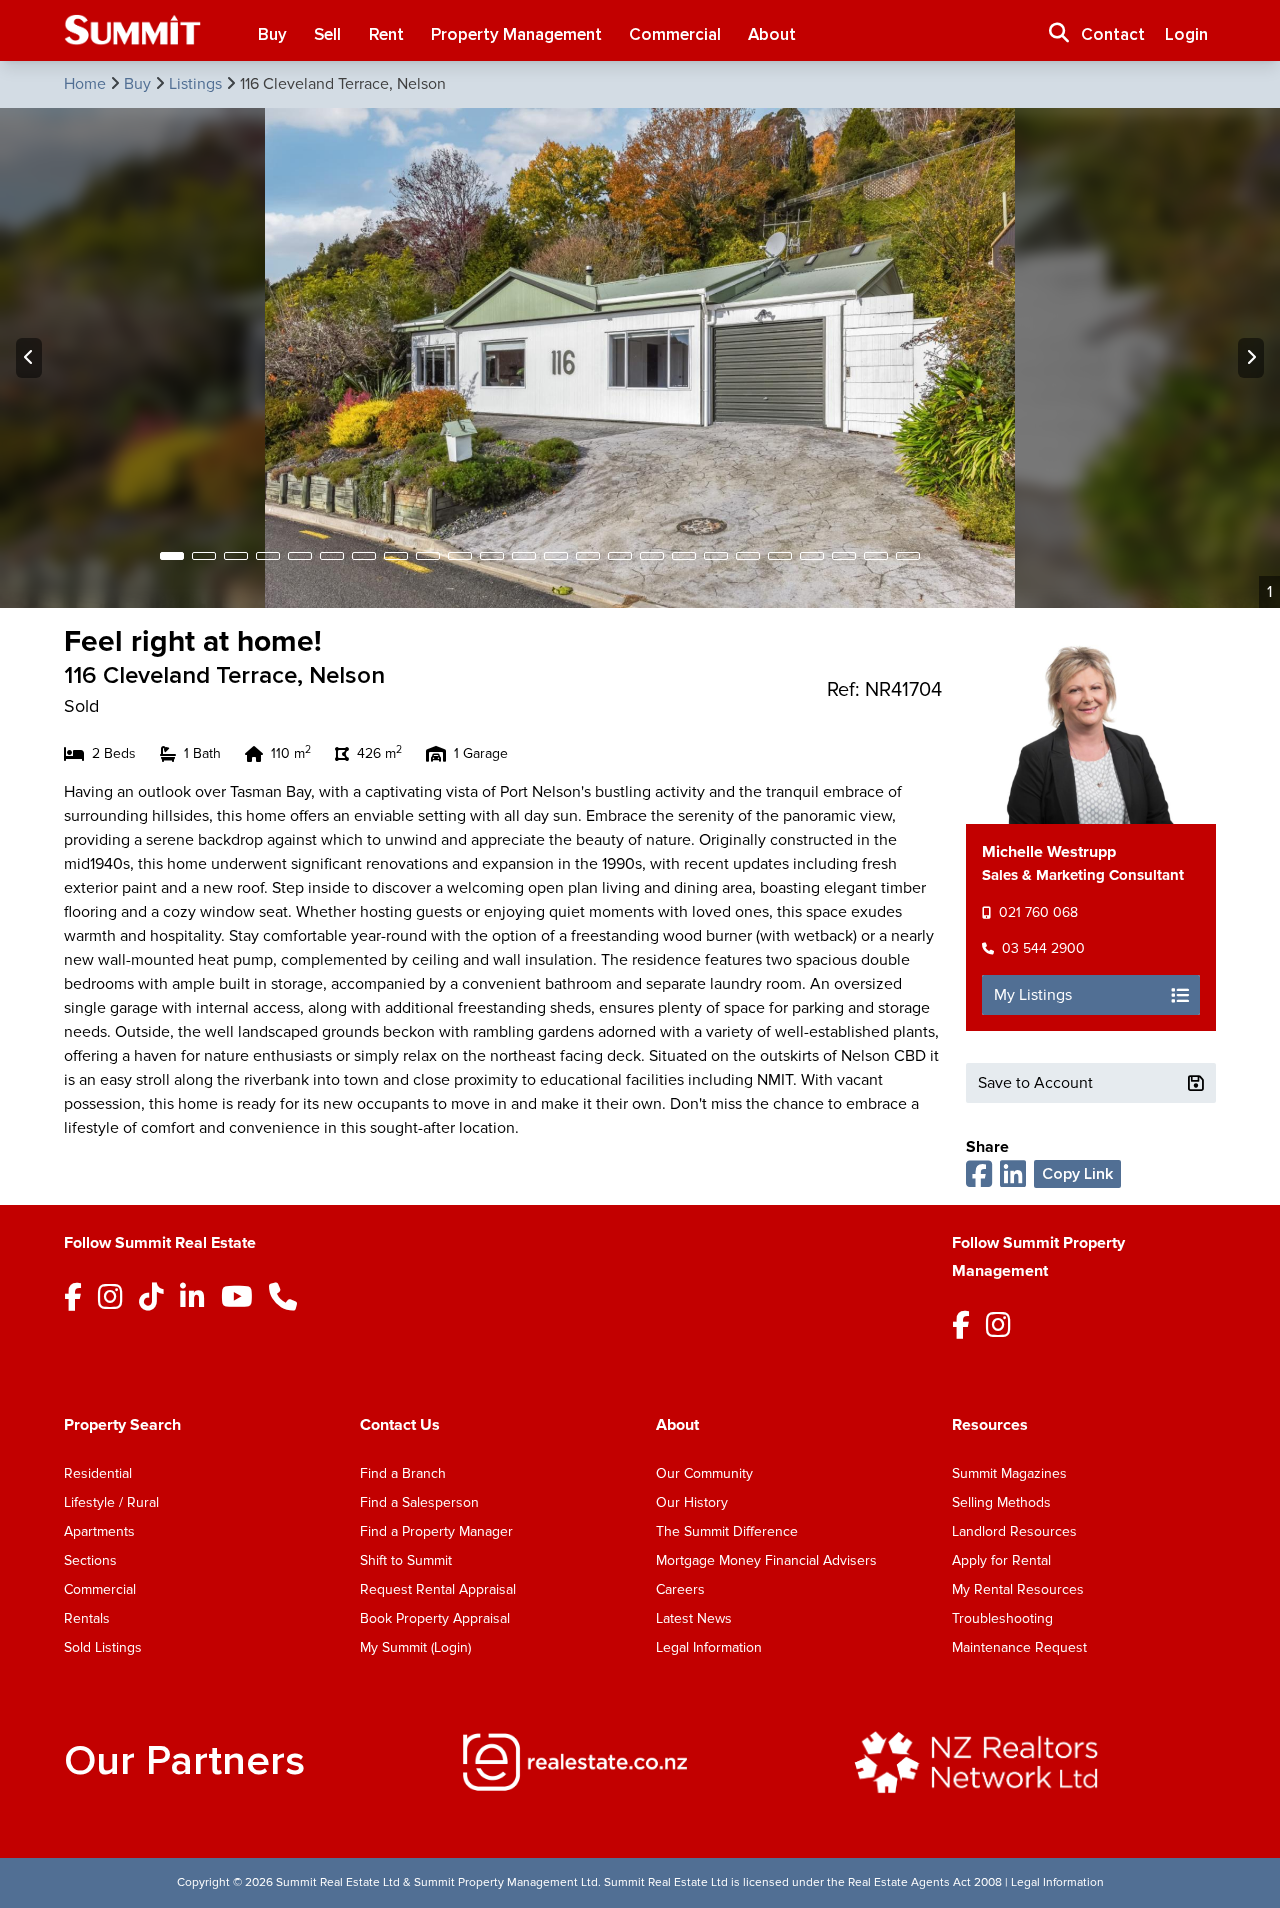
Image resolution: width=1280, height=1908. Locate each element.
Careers (680, 1589)
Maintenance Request (1019, 1647)
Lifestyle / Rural (111, 1502)
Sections (90, 1560)
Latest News (694, 1618)
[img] (640, 1762)
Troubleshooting (1002, 1618)
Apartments (99, 1531)
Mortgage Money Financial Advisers (766, 1560)
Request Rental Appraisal (438, 1589)
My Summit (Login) (415, 1647)
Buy (272, 34)
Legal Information (709, 1647)
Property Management (516, 34)
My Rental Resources (1018, 1589)
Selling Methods (1001, 1502)
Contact (1113, 34)
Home (87, 84)
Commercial (675, 34)
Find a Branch (403, 1473)
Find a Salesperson (419, 1502)
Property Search (122, 1425)
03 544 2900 (1043, 948)
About (772, 34)
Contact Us (400, 1425)
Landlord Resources (1014, 1531)
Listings (197, 84)
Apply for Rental (1001, 1560)
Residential (98, 1473)
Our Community (704, 1473)
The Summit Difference (727, 1531)
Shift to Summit (406, 1560)
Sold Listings (103, 1647)
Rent (386, 34)
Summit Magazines (1009, 1473)
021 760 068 (1038, 912)
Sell (327, 34)
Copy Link (1077, 1174)
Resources (990, 1425)
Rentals (87, 1618)
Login (1186, 34)
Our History (692, 1502)
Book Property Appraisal (435, 1618)
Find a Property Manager (436, 1531)
